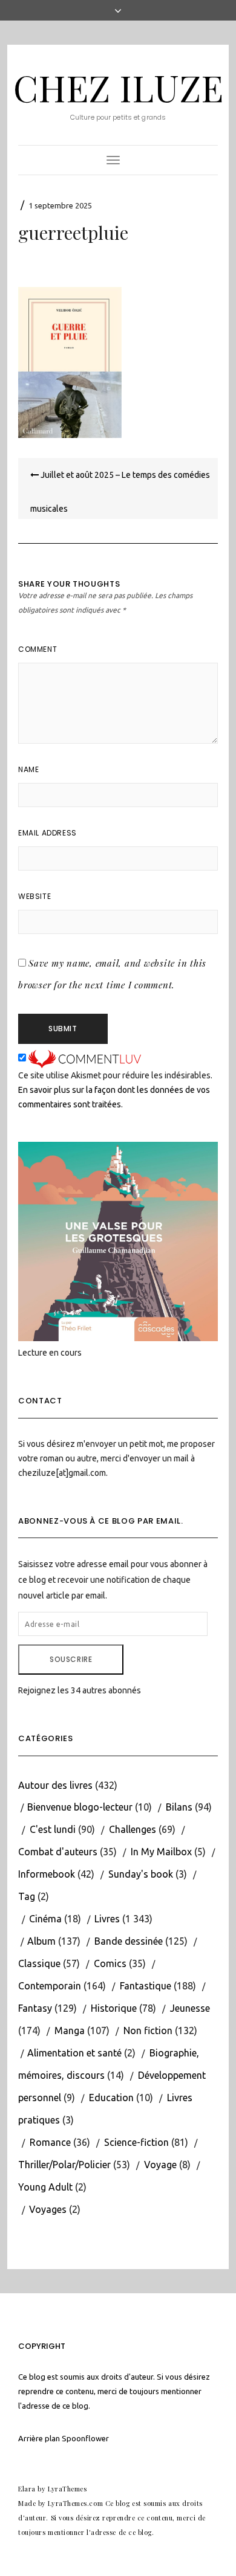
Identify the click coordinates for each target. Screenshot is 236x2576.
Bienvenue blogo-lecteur (80, 1807)
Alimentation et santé (74, 2053)
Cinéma (45, 1919)
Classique (39, 1963)
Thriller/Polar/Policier (64, 2165)
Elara (27, 2489)
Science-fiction (136, 2142)
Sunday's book (141, 1874)
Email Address (48, 833)
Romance (50, 2142)
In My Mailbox (161, 1852)
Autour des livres (55, 1785)
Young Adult (45, 2187)
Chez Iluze (118, 87)
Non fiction (148, 2030)
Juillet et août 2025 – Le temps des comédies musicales (120, 492)
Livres (107, 1919)
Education (111, 2098)
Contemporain (50, 1986)
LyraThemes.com (75, 2503)
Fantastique (146, 1986)
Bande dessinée (129, 1941)
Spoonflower (85, 2438)
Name (28, 769)
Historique (114, 2008)
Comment (38, 649)
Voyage (160, 2165)
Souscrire (71, 1659)
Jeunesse (190, 2008)
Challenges (133, 1829)
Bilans (179, 1807)
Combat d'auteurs (58, 1852)
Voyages (48, 2209)
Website (34, 896)
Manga (70, 2030)
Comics (110, 1963)
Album (41, 1941)
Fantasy (35, 2008)
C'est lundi (53, 1829)
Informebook (47, 1874)
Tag (27, 1896)
